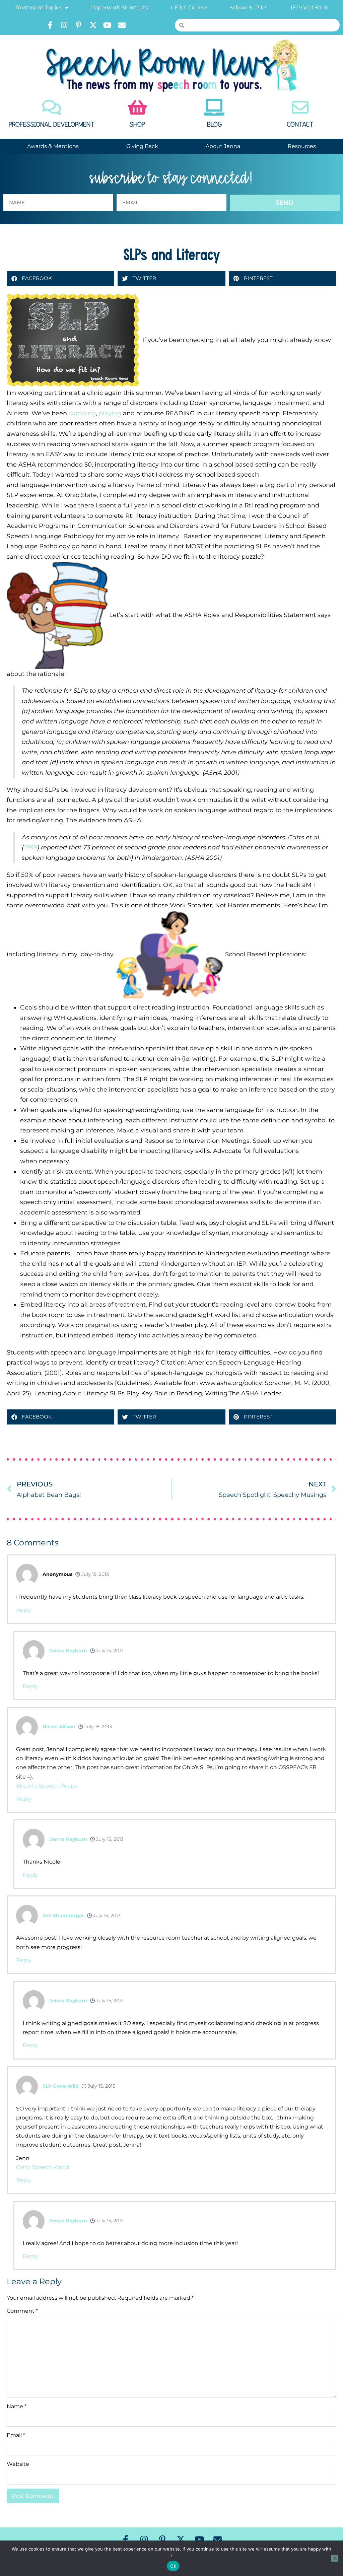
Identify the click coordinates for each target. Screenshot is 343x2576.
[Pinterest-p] (79, 25)
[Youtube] (108, 25)
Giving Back (142, 146)
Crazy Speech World (43, 2167)
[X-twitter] (93, 25)
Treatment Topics (38, 8)
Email (16, 2435)
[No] (335, 2558)
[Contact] (300, 107)
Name (17, 2406)
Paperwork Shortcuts (120, 8)
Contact (300, 125)
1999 (30, 847)
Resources (302, 146)
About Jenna (223, 146)
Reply (24, 1610)
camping (82, 413)
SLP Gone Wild (61, 2086)
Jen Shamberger (63, 1916)
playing (110, 413)
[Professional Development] (52, 107)
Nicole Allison (59, 1727)
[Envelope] (122, 25)
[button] (60, 279)
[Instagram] (64, 25)
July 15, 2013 (94, 1574)
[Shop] (137, 107)
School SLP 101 (249, 8)
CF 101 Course (189, 8)
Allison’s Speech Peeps (47, 1786)
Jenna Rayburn (68, 1651)
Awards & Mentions (53, 146)
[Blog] (214, 107)
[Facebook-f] (50, 25)
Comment (22, 2311)
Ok (173, 2566)
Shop (137, 125)
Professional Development (52, 125)
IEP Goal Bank (310, 8)
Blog (214, 125)
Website (18, 2464)
